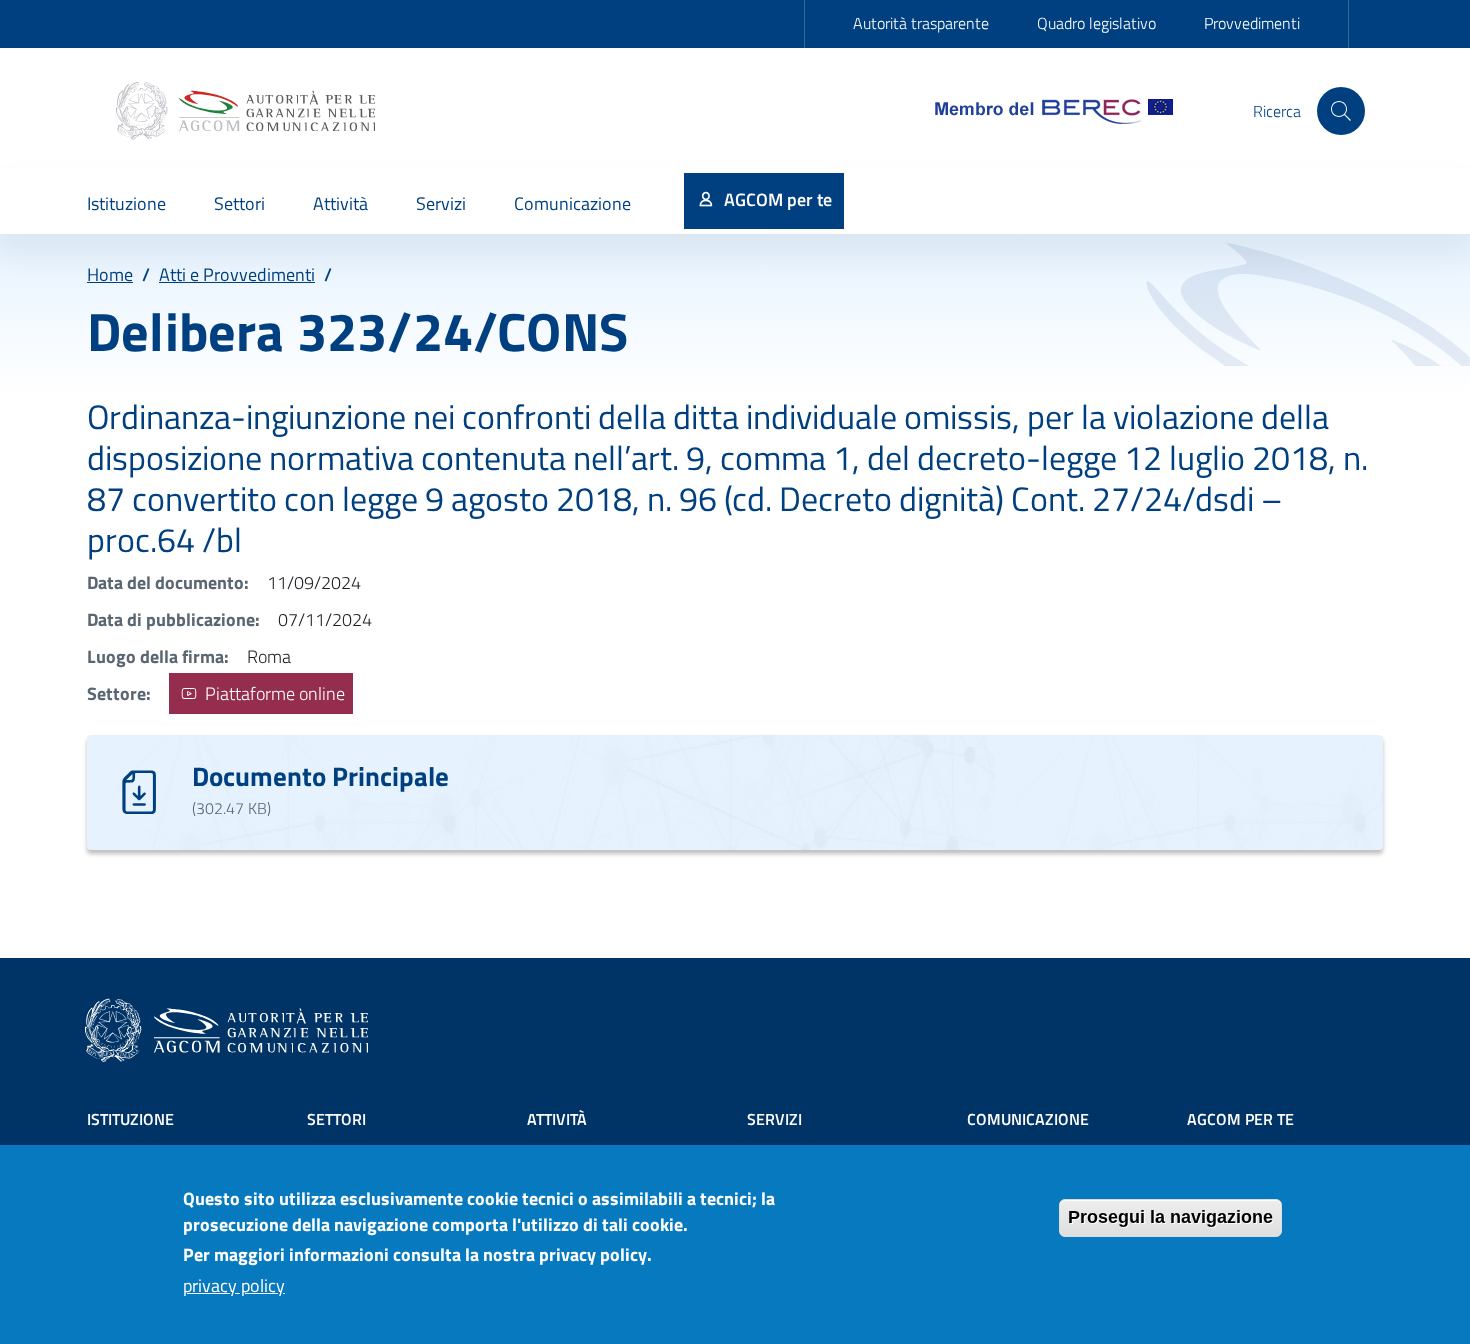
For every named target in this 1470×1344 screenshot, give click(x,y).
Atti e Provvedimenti (237, 274)
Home (110, 274)
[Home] (248, 111)
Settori (336, 1119)
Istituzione (130, 1119)
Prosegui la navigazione (1170, 1217)
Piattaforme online (273, 693)
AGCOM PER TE (1240, 1119)
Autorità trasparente (921, 23)
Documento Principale (320, 775)
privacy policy (234, 1285)
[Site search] (1341, 111)
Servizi (774, 1119)
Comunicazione (1028, 1119)
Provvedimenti (1252, 23)
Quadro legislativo (1096, 23)
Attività (557, 1119)
